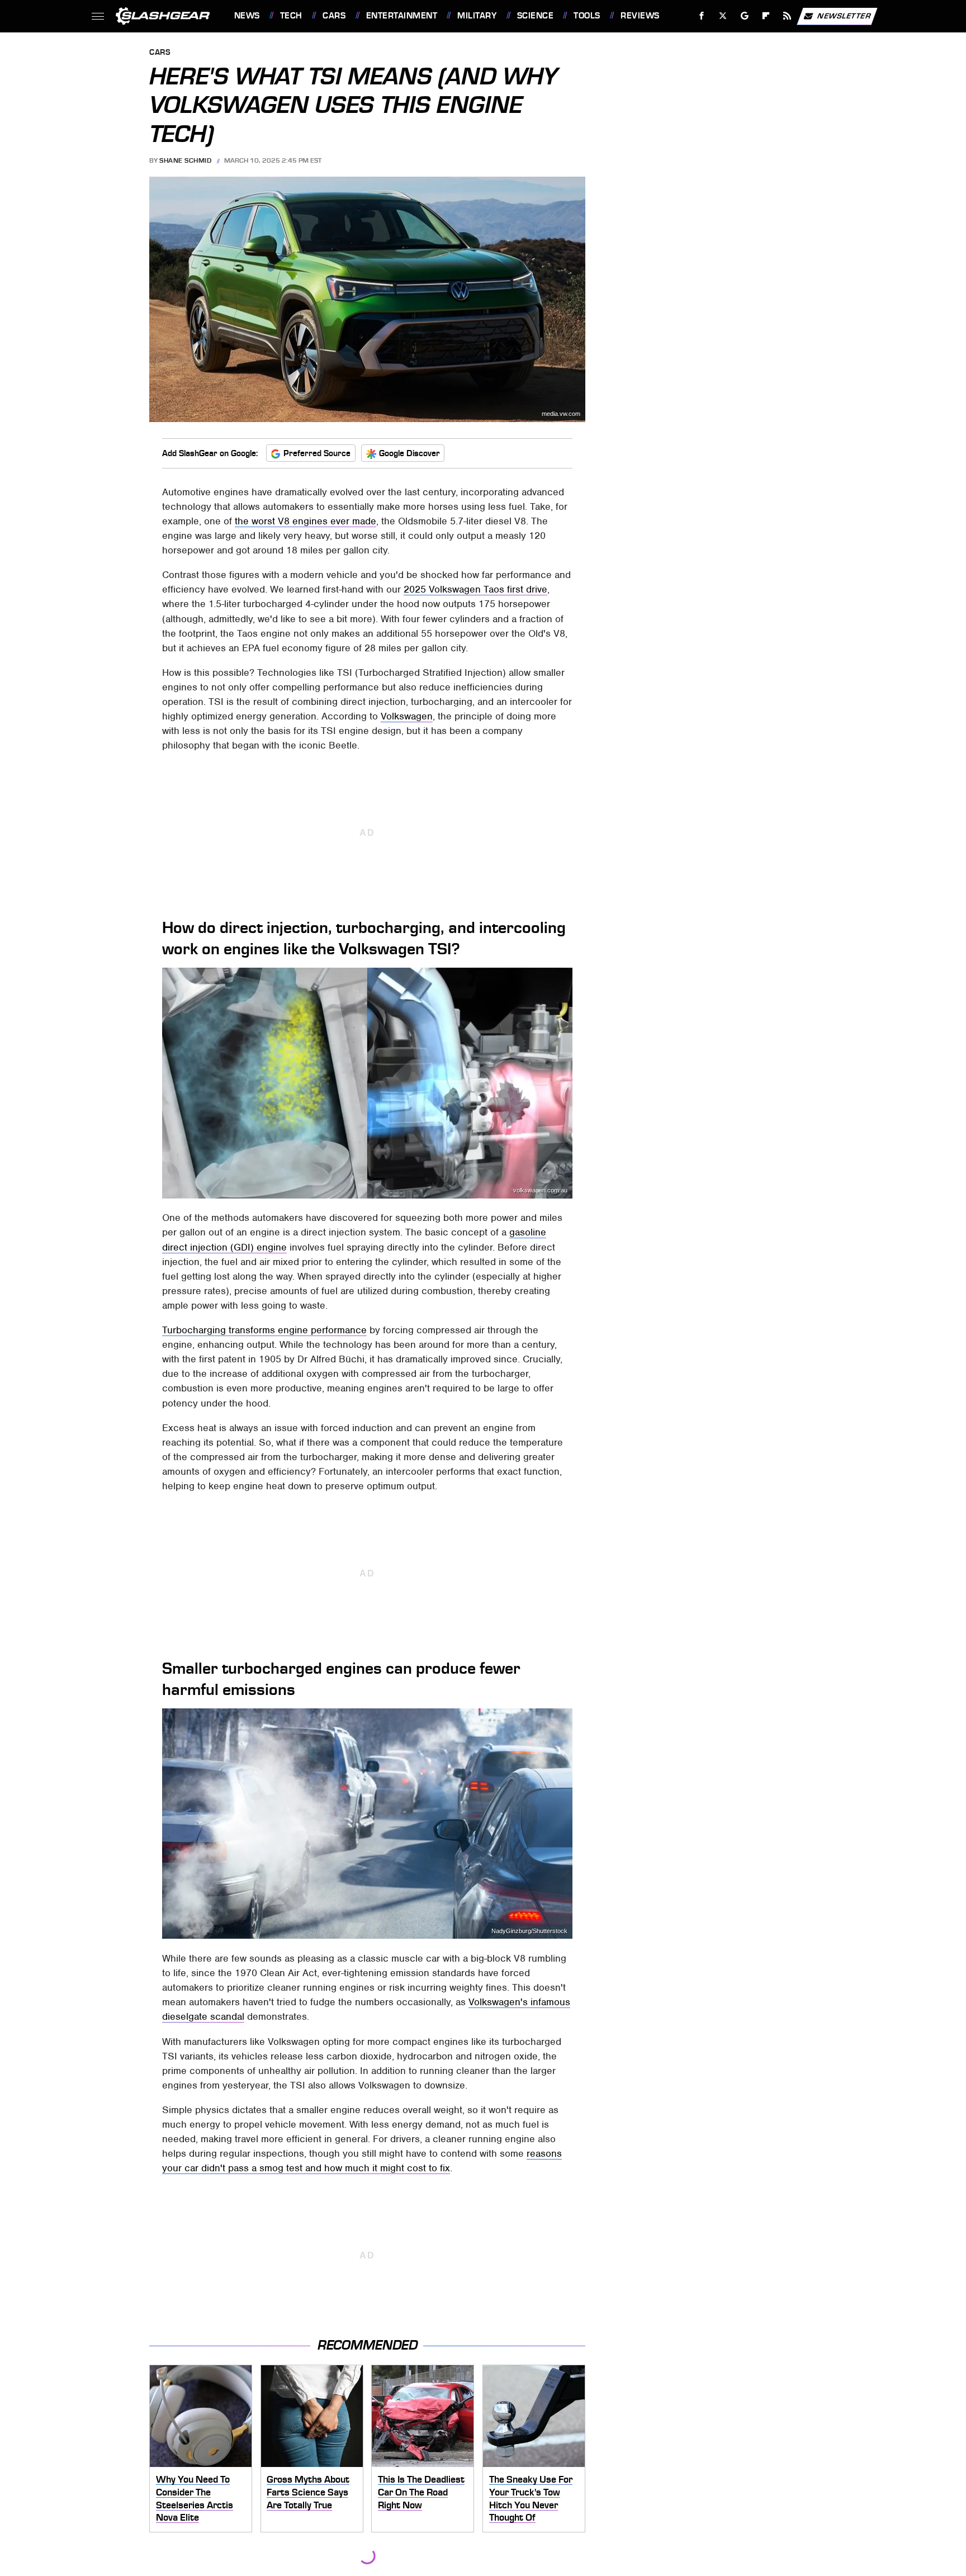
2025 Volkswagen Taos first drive (475, 589)
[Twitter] (723, 16)
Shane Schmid (185, 160)
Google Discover (409, 453)
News (247, 16)
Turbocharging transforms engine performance (264, 1330)
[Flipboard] (766, 16)
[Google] (744, 16)
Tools (587, 16)
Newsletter (844, 15)
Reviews (640, 16)
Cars (334, 16)
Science (535, 16)
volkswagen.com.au (540, 1190)
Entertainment (402, 16)
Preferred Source (317, 453)
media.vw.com (561, 414)
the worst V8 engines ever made (306, 521)
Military (477, 16)
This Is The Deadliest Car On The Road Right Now (421, 2492)
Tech (291, 16)
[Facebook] (702, 16)
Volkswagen (407, 716)
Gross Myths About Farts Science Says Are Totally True (308, 2492)
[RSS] (787, 16)
